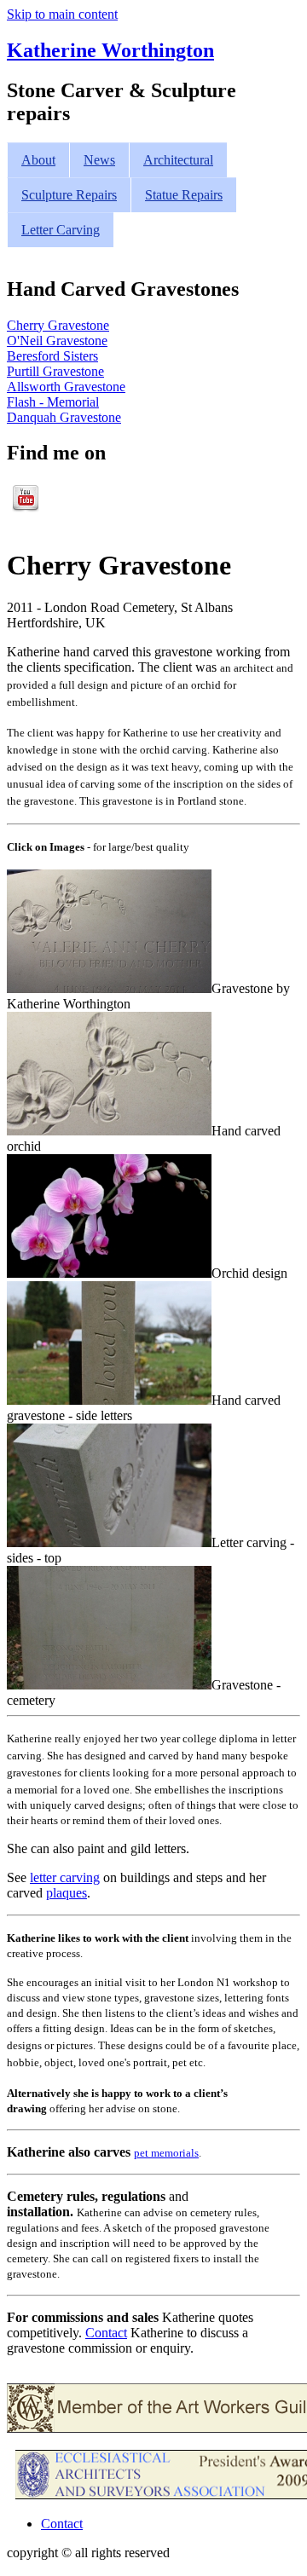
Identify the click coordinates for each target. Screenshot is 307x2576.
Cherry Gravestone (58, 325)
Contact (106, 2333)
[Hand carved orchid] (109, 1131)
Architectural (178, 160)
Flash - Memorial (53, 402)
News (99, 160)
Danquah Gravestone (64, 417)
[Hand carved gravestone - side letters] (109, 1400)
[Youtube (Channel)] (26, 508)
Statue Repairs (184, 195)
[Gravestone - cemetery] (109, 1685)
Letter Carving (61, 230)
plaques (67, 1893)
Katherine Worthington (110, 50)
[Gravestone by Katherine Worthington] (109, 988)
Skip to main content (62, 14)
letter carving (65, 1877)
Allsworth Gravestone (66, 387)
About (38, 160)
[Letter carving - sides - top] (109, 1542)
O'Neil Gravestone (57, 341)
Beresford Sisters (52, 356)
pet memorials (166, 2153)
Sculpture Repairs (69, 195)
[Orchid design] (109, 1273)
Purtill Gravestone (55, 371)
